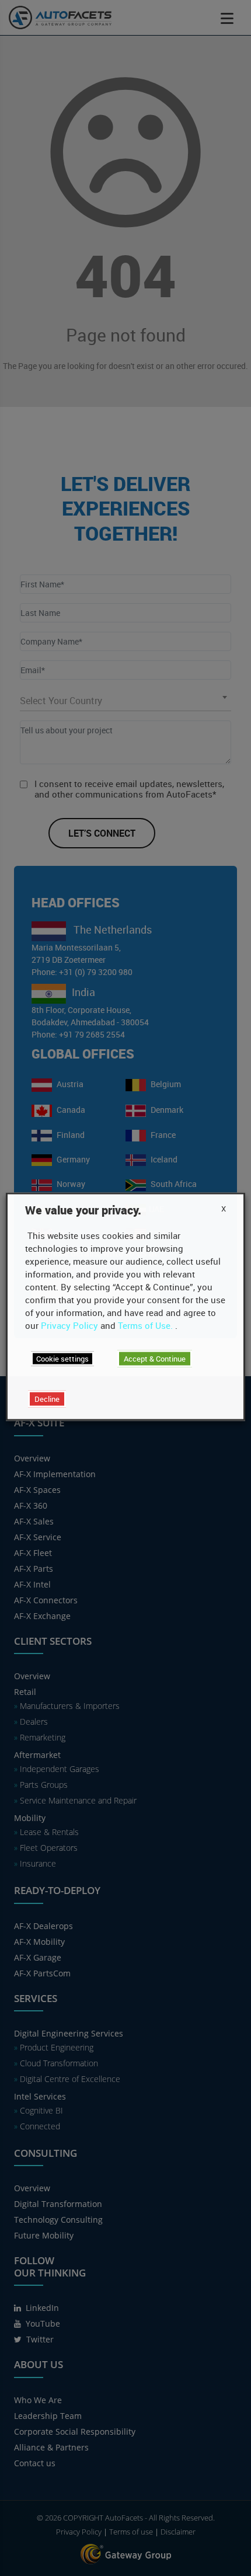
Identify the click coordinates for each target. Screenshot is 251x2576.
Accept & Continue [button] (155, 1359)
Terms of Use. (145, 1325)
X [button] (224, 1209)
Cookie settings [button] (62, 1359)
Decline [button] (47, 1399)
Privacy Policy (69, 1325)
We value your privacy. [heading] (83, 1210)
